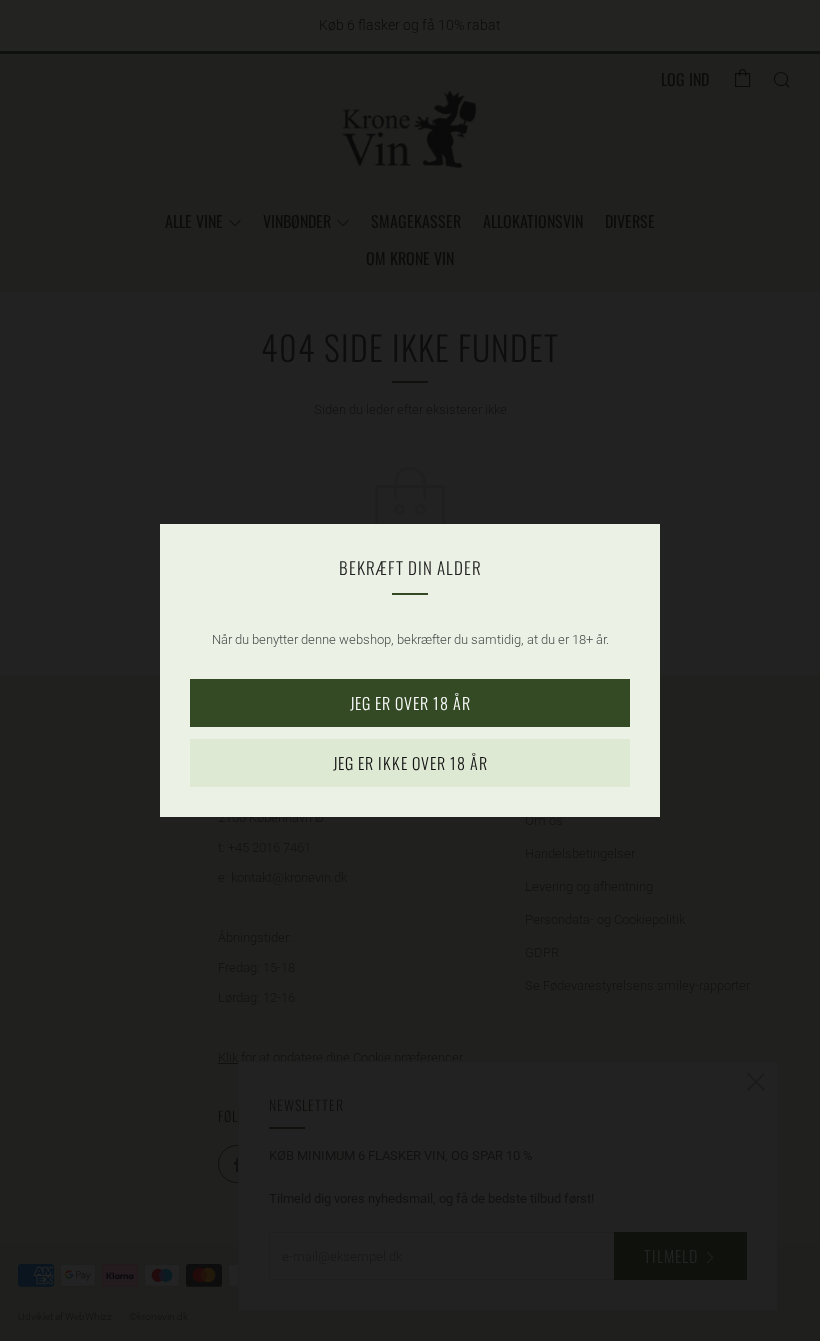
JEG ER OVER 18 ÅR (410, 703)
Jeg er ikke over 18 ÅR (410, 763)
